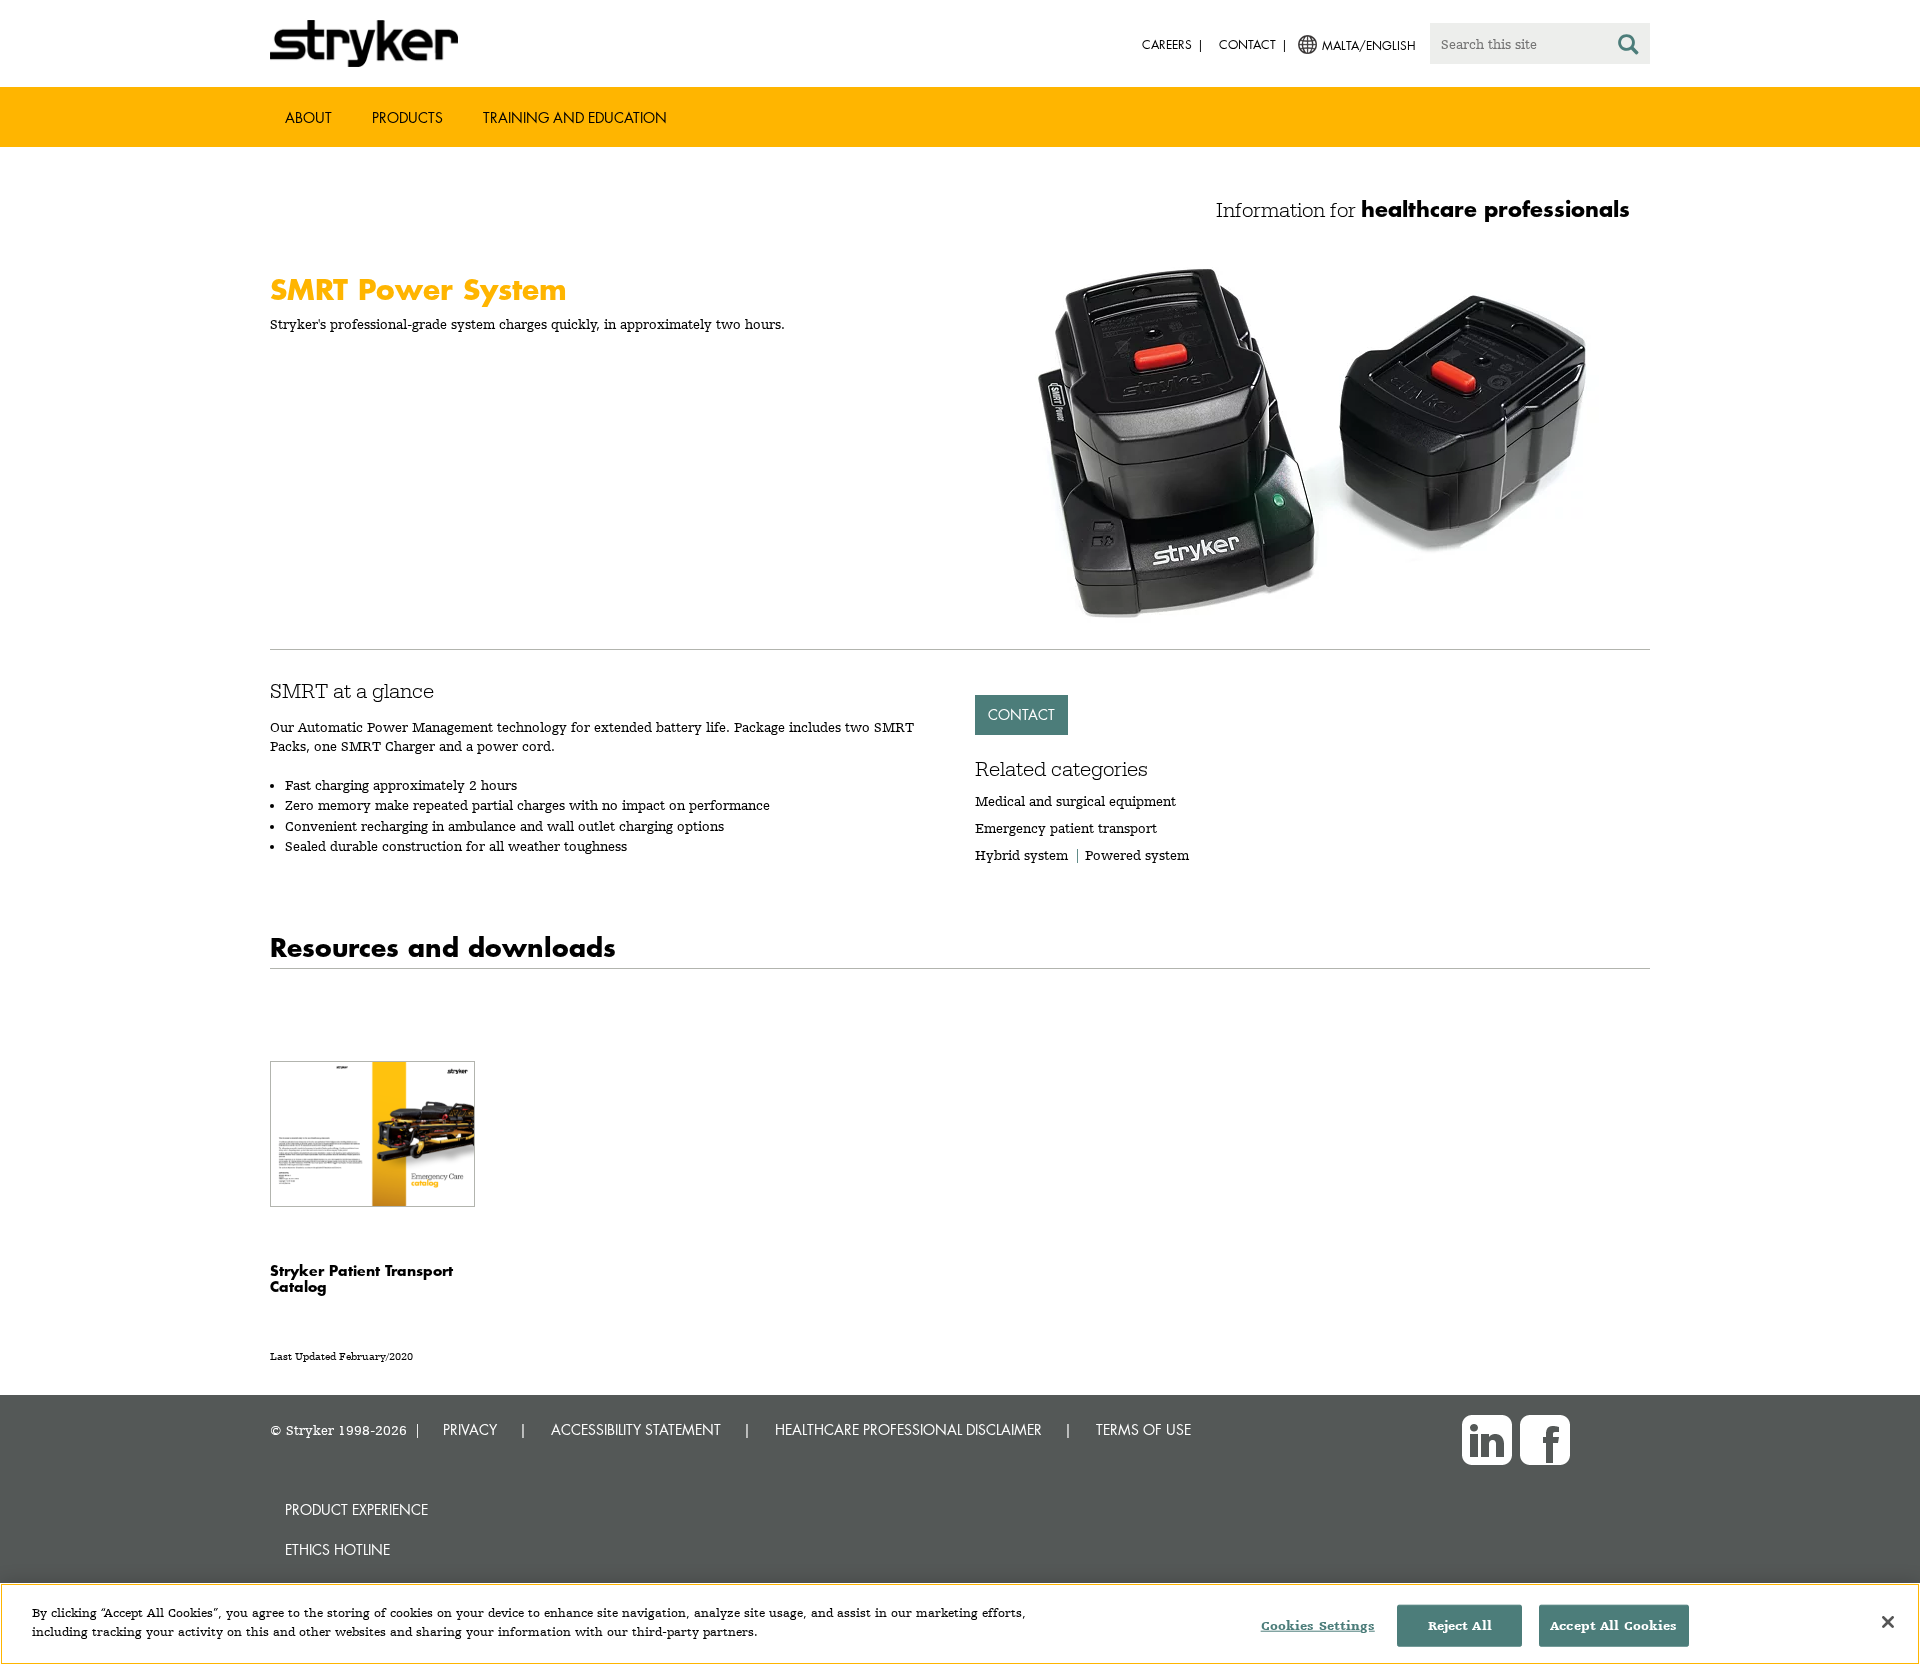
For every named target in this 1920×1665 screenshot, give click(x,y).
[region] (960, 1624)
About (308, 117)
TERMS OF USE (1143, 1429)
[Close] (1888, 1622)
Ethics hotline (337, 1549)
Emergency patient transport (1066, 828)
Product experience (356, 1509)
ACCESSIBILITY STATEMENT (636, 1429)
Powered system (1137, 855)
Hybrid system (1021, 855)
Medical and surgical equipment (1075, 801)
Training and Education (575, 117)
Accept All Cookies (1613, 1625)
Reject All (1460, 1625)
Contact (1021, 714)
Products (407, 117)
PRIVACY (470, 1429)
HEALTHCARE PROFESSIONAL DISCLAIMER (908, 1429)
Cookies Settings (1318, 1625)
